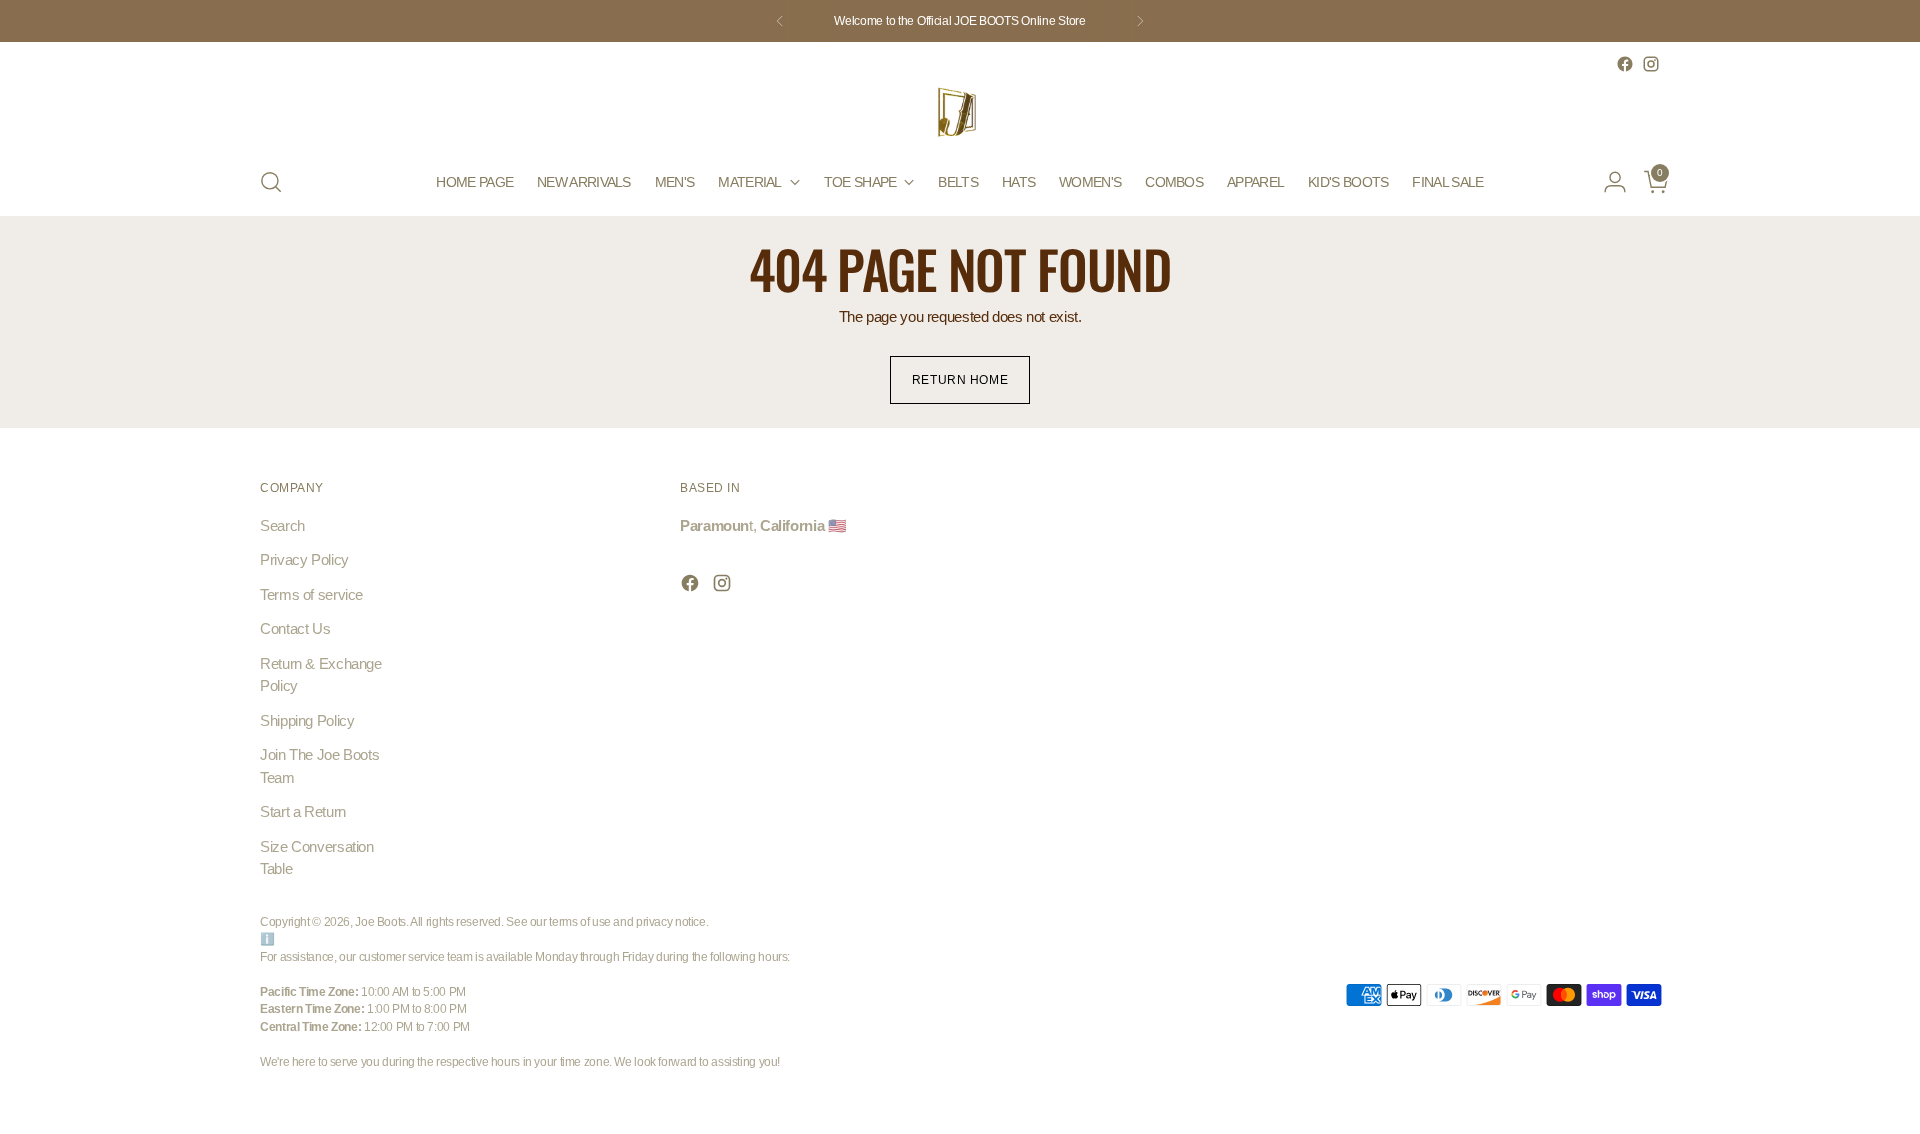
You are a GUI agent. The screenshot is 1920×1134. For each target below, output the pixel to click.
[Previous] (780, 21)
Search (282, 525)
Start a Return (303, 811)
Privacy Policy (304, 559)
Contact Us (295, 628)
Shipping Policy (307, 720)
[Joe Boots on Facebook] (1625, 64)
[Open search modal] (271, 182)
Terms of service (311, 594)
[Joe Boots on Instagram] (1651, 64)
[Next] (1140, 21)
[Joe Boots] (960, 113)
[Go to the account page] (1607, 182)
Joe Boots (380, 921)
